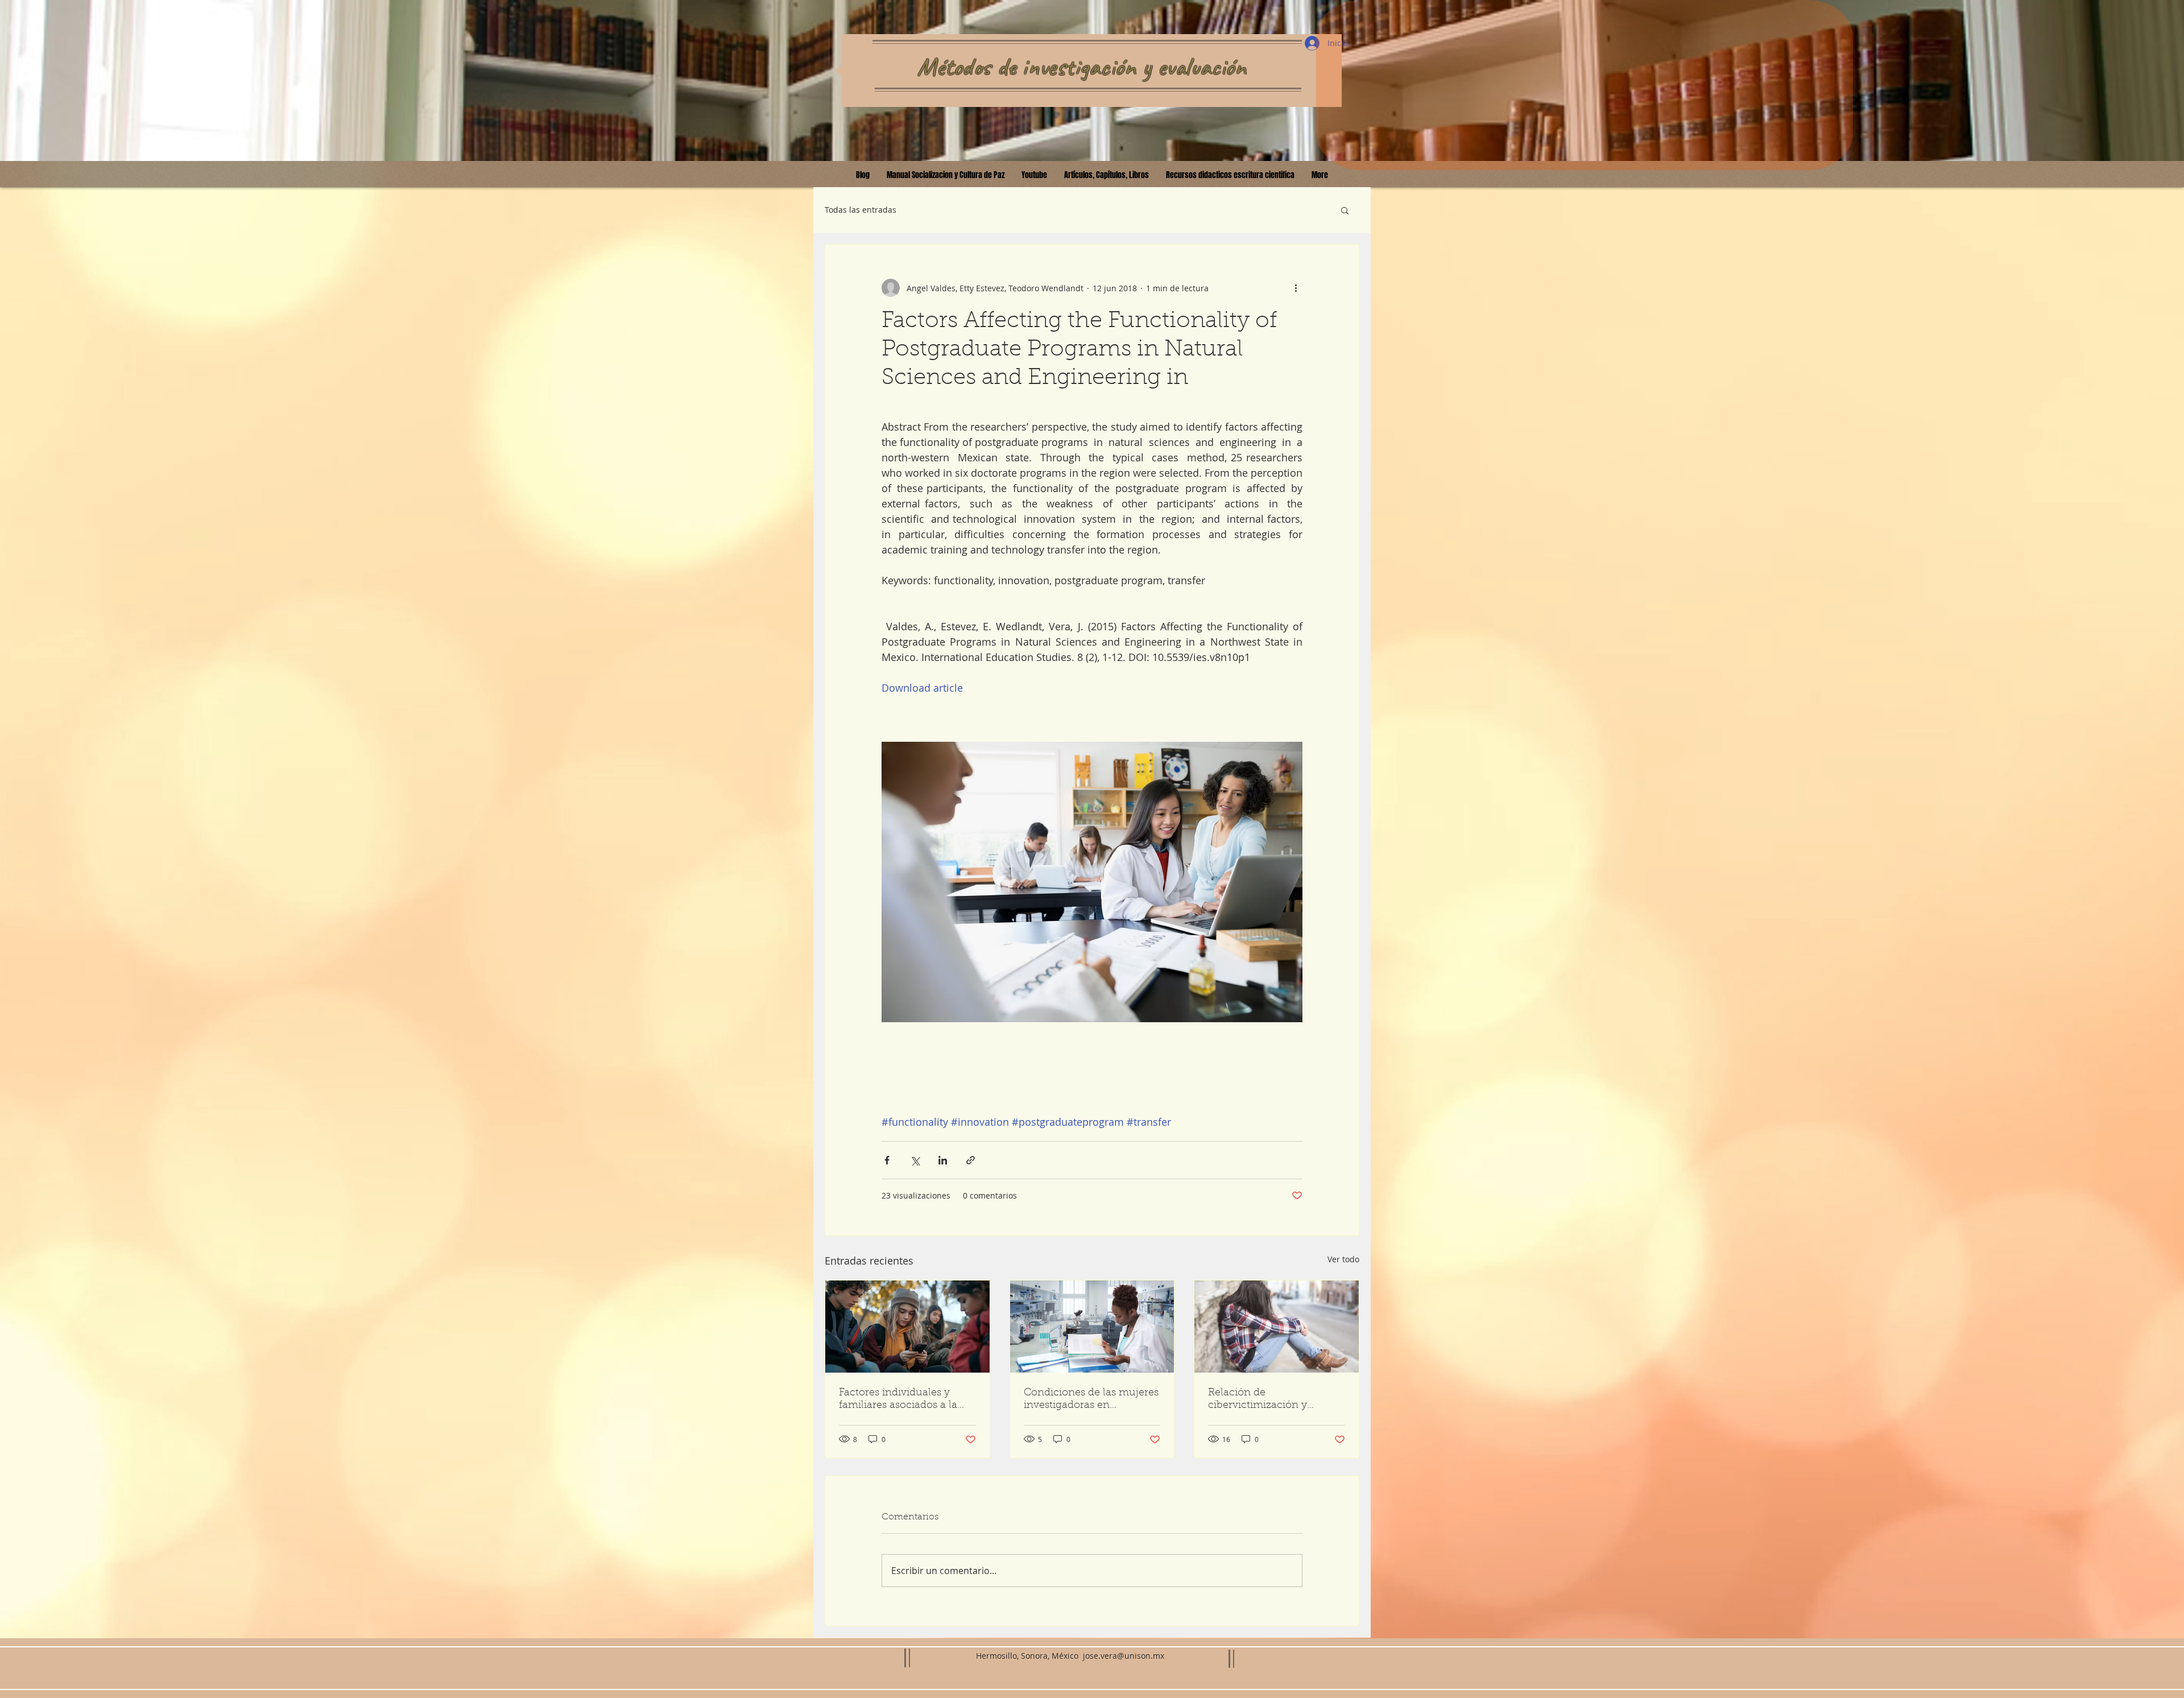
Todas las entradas (861, 210)
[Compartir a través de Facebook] (887, 1160)
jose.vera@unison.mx (1124, 1656)
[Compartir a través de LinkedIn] (943, 1160)
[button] (1345, 210)
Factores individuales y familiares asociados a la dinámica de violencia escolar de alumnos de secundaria (898, 1400)
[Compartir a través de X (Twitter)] (915, 1160)
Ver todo (1343, 1259)
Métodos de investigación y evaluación (1082, 67)
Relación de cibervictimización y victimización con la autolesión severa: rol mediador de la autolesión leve (1272, 1400)
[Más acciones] (1296, 288)
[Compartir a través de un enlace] (971, 1160)
